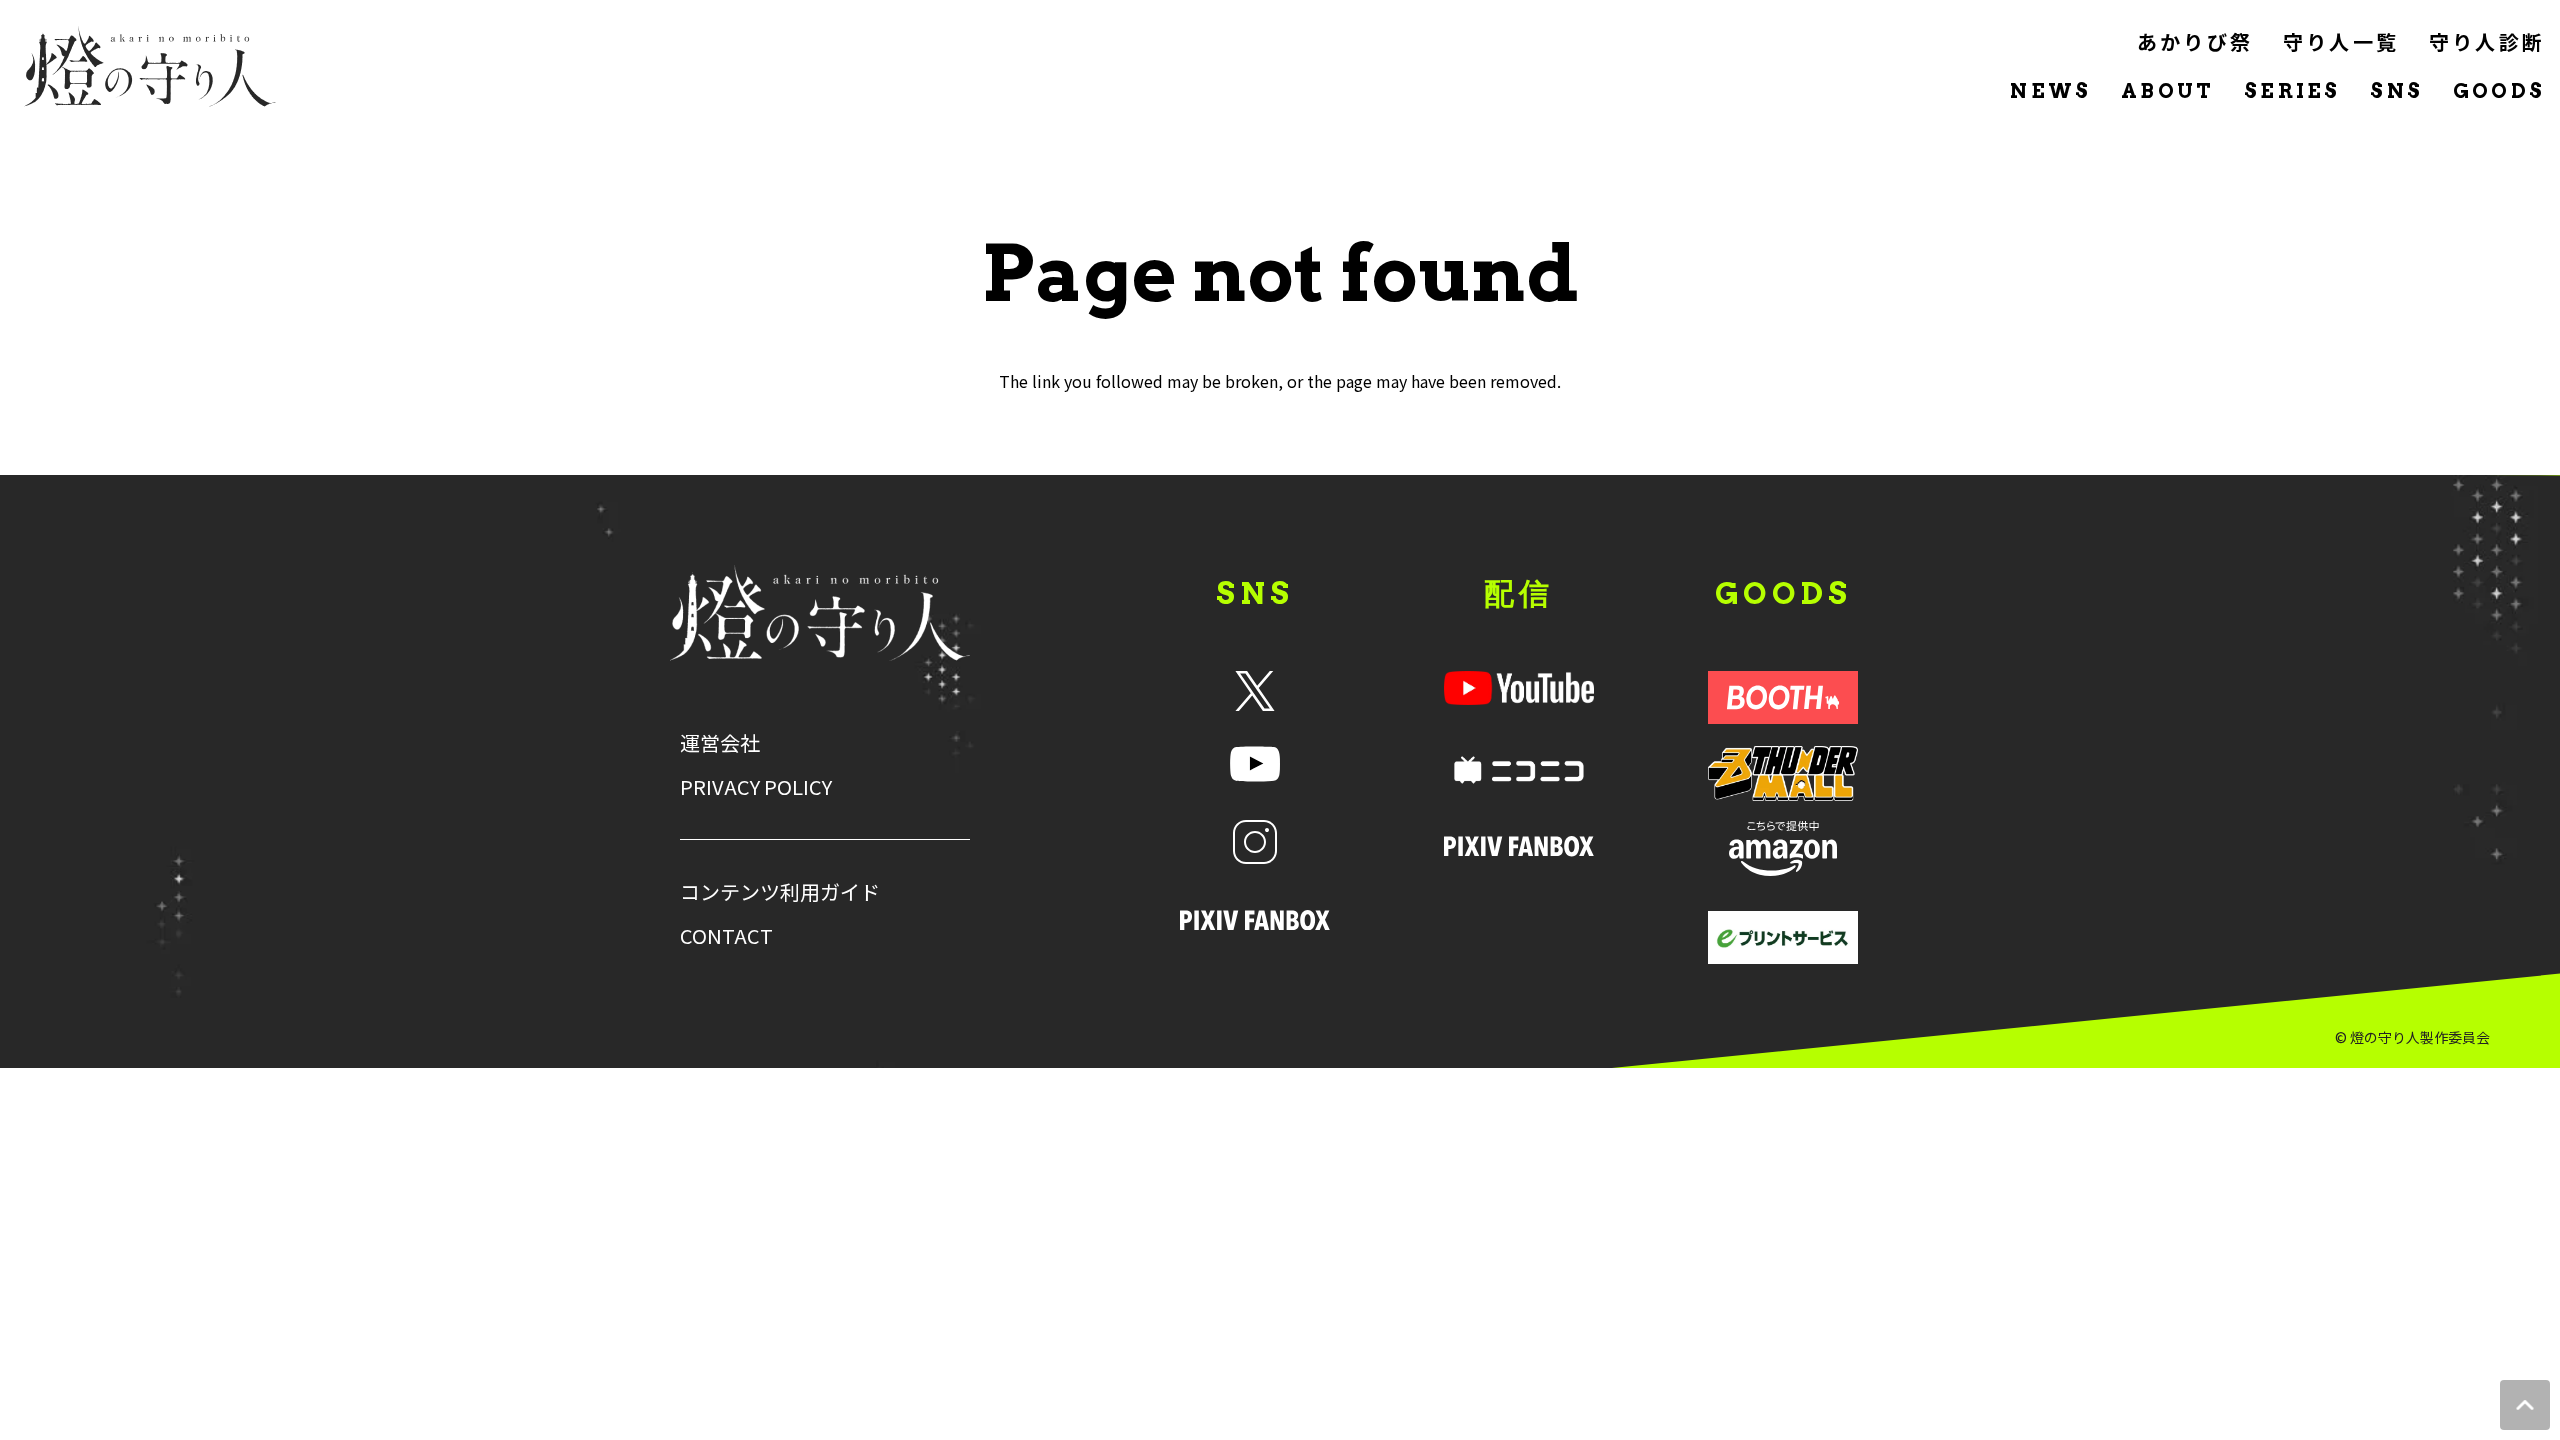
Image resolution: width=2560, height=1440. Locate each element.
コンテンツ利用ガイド (780, 892)
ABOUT (2167, 91)
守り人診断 (2487, 41)
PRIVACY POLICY (756, 787)
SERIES (2292, 91)
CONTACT (726, 936)
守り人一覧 (2341, 41)
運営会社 (720, 743)
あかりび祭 (2195, 41)
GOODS (2499, 91)
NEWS (2050, 91)
